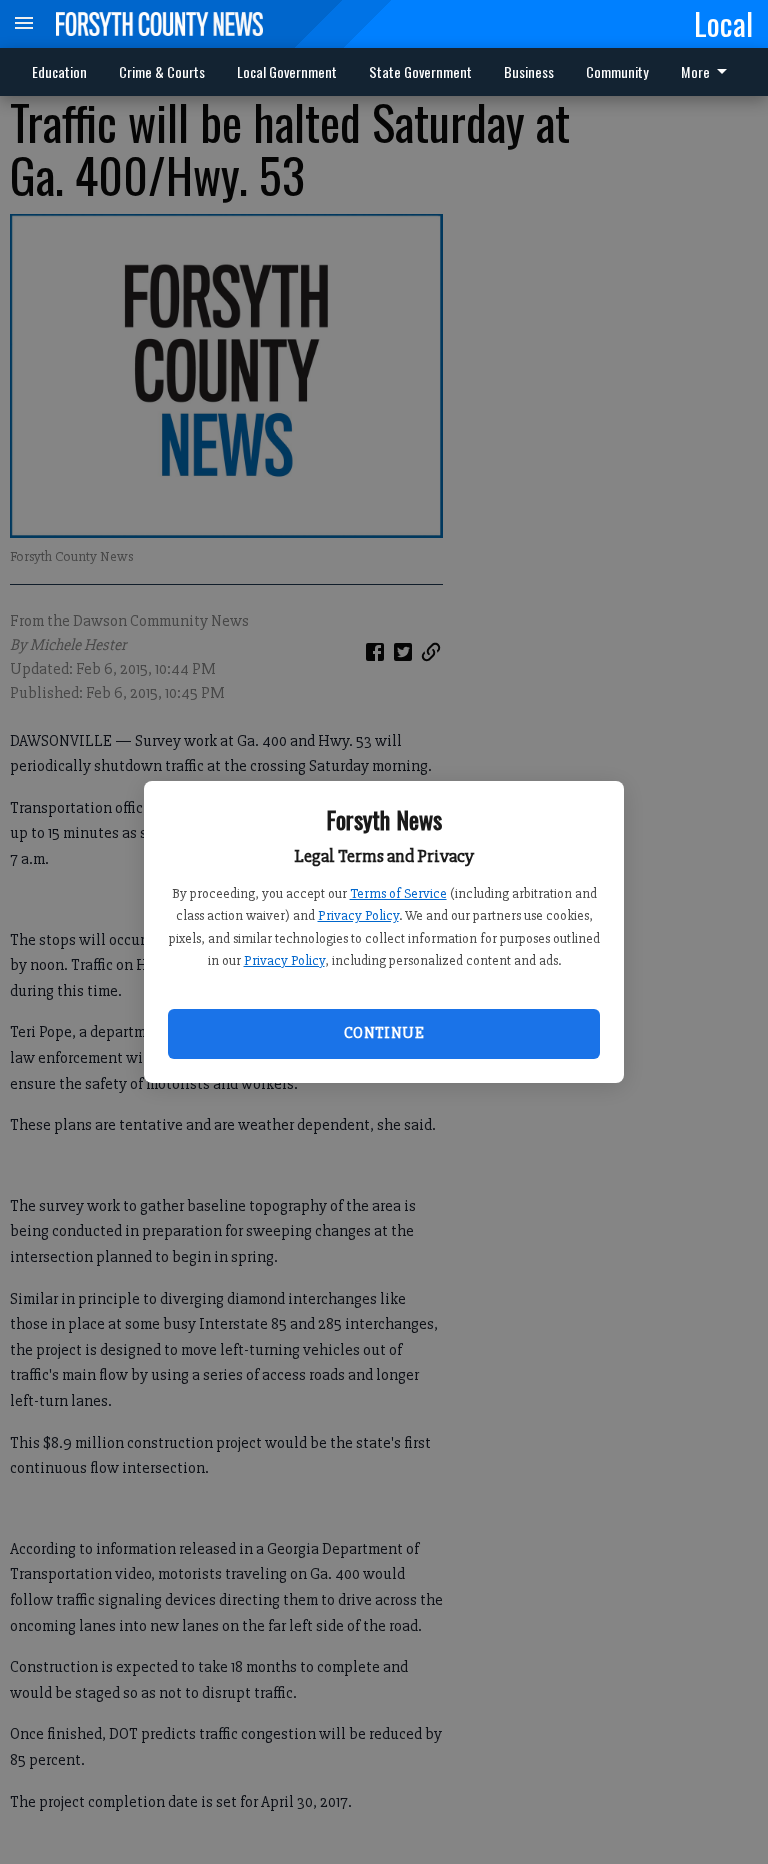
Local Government (287, 71)
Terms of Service (398, 893)
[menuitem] (617, 72)
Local (723, 23)
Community (617, 71)
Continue (384, 1033)
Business (529, 71)
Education (59, 71)
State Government (420, 71)
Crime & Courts (162, 71)
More (695, 71)
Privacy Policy (358, 915)
